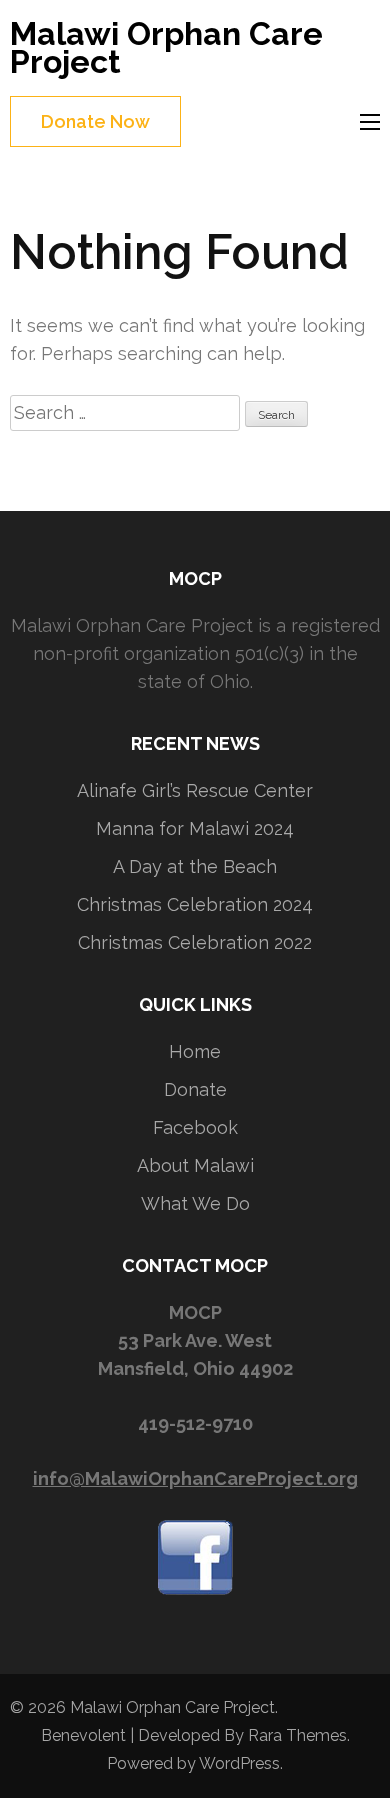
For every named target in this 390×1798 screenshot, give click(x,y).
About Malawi (195, 1165)
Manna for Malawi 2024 (195, 828)
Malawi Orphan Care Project (166, 47)
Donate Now (95, 121)
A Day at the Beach (195, 866)
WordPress (239, 1763)
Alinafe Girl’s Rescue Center (195, 790)
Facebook (195, 1127)
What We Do (195, 1203)
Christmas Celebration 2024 (195, 904)
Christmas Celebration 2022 (195, 942)
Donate (195, 1089)
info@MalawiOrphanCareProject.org (195, 1478)
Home (195, 1051)
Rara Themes (297, 1735)
